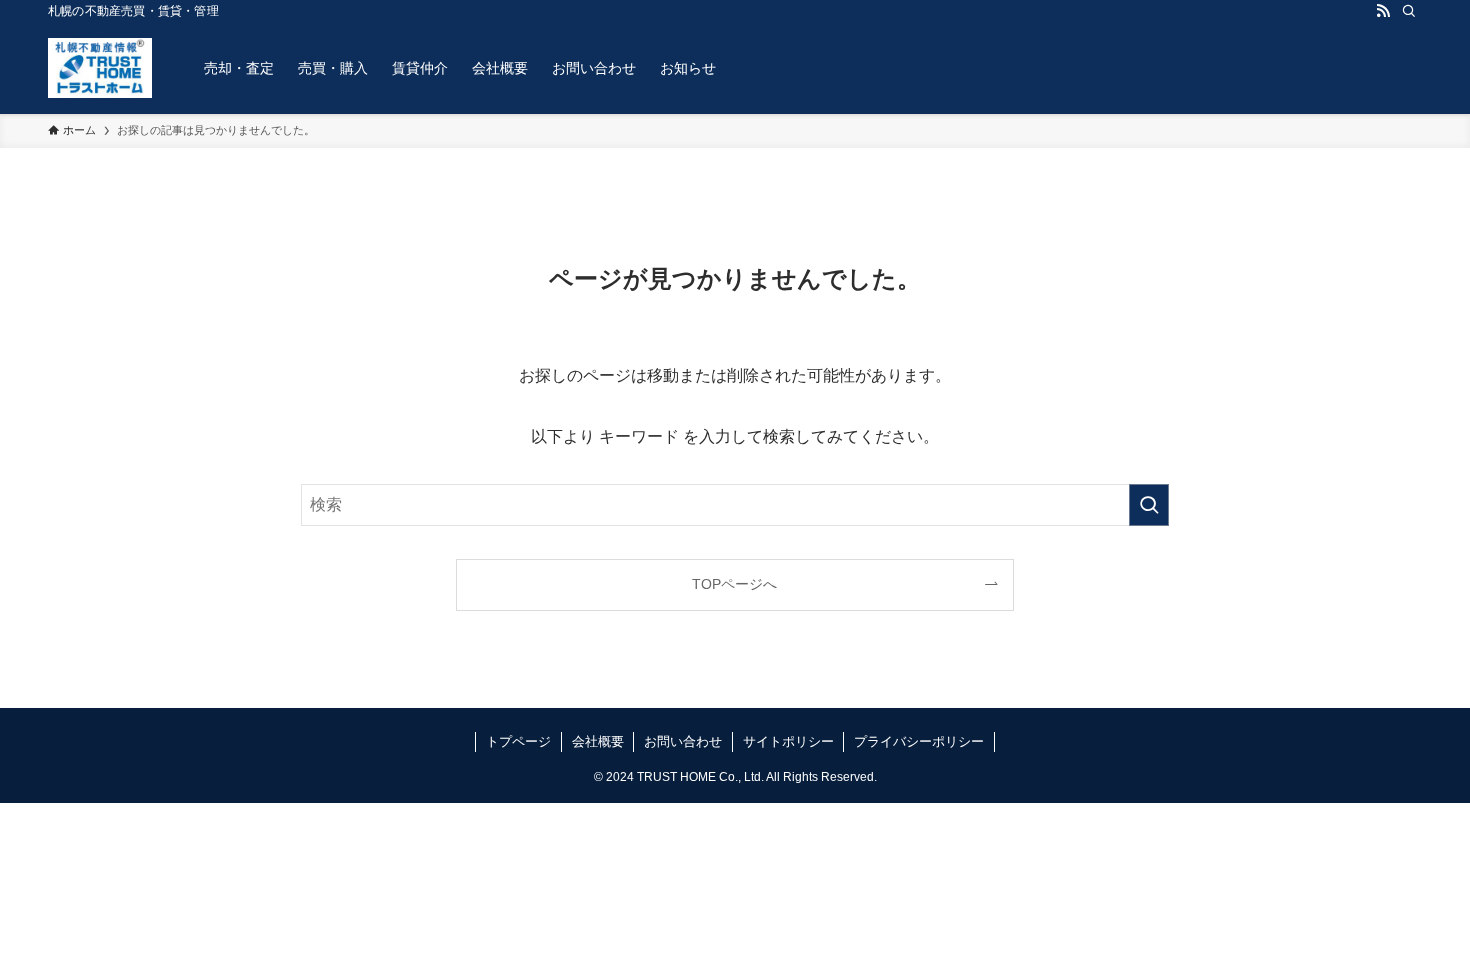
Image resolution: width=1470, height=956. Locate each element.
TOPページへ (734, 584)
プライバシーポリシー (919, 741)
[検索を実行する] (1149, 505)
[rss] (1383, 11)
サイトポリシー (788, 741)
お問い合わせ (683, 741)
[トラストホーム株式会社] (100, 68)
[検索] (1409, 11)
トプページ (518, 741)
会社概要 (598, 741)
